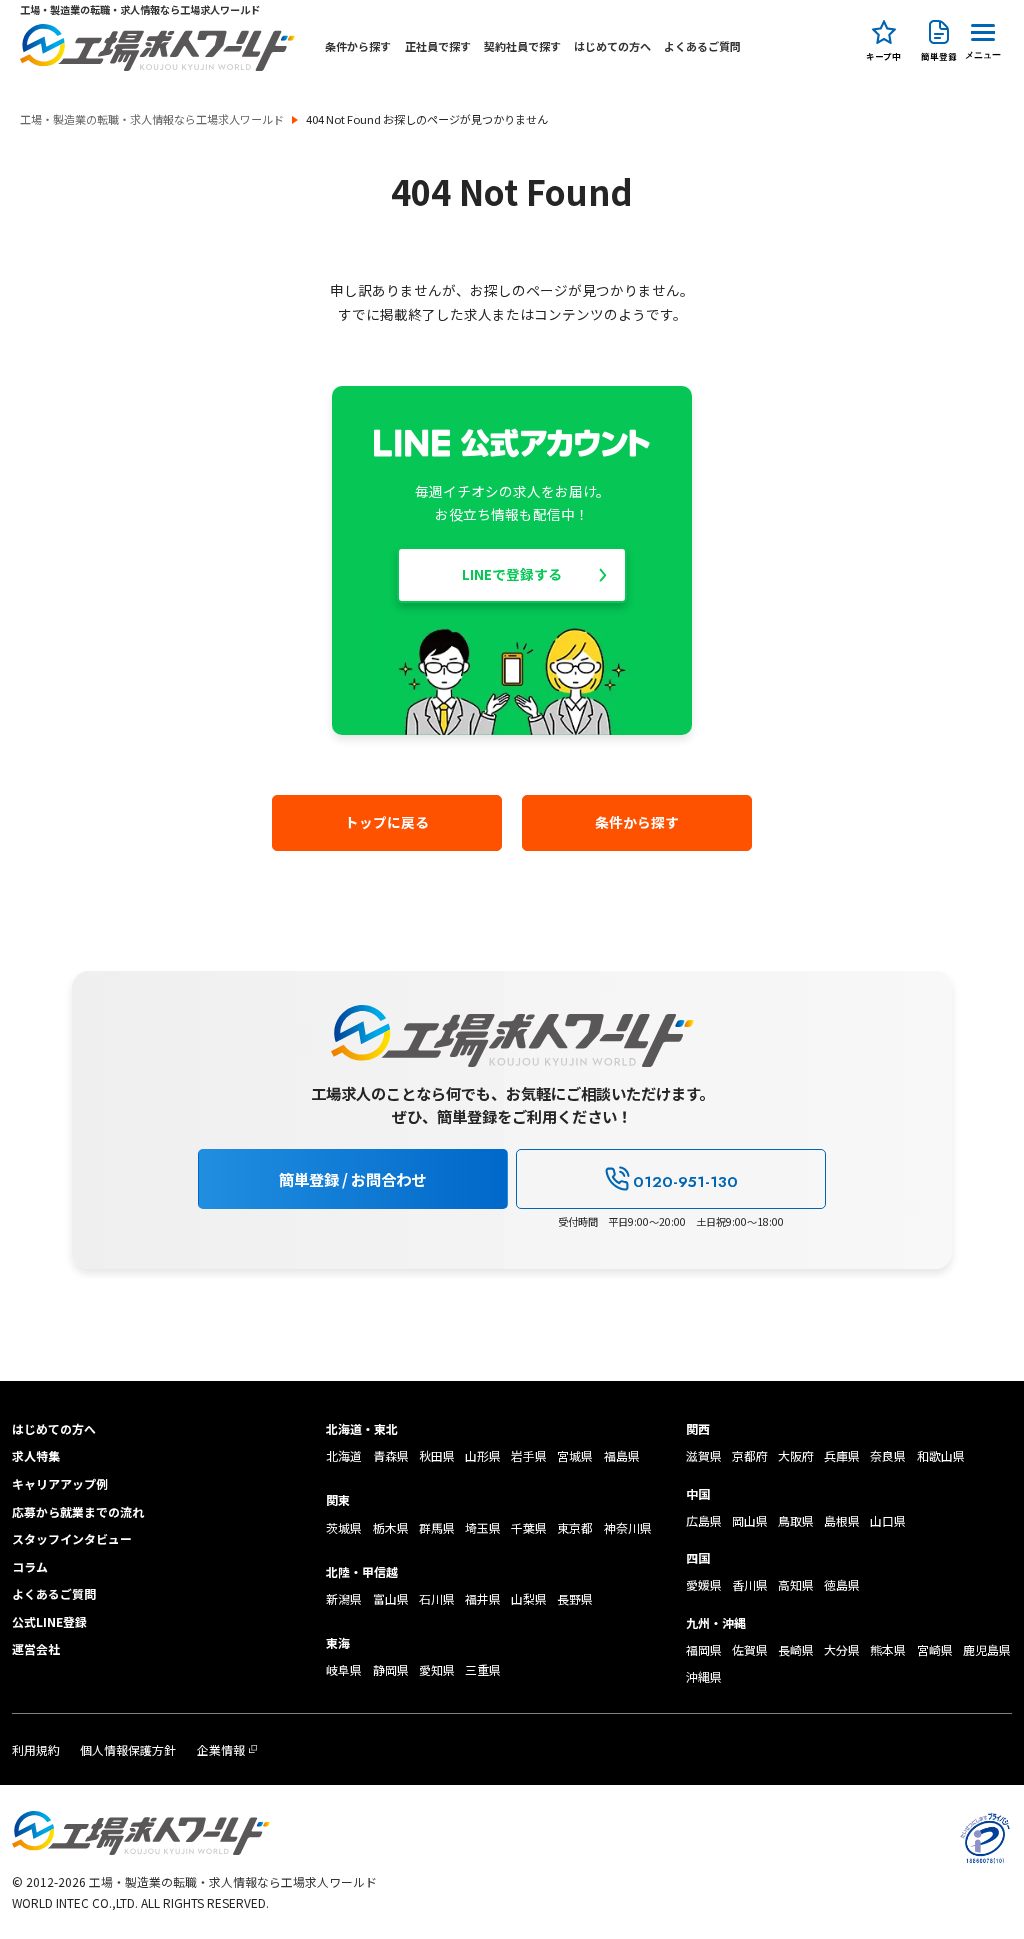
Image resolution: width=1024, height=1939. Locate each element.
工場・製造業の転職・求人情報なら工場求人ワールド (152, 119)
